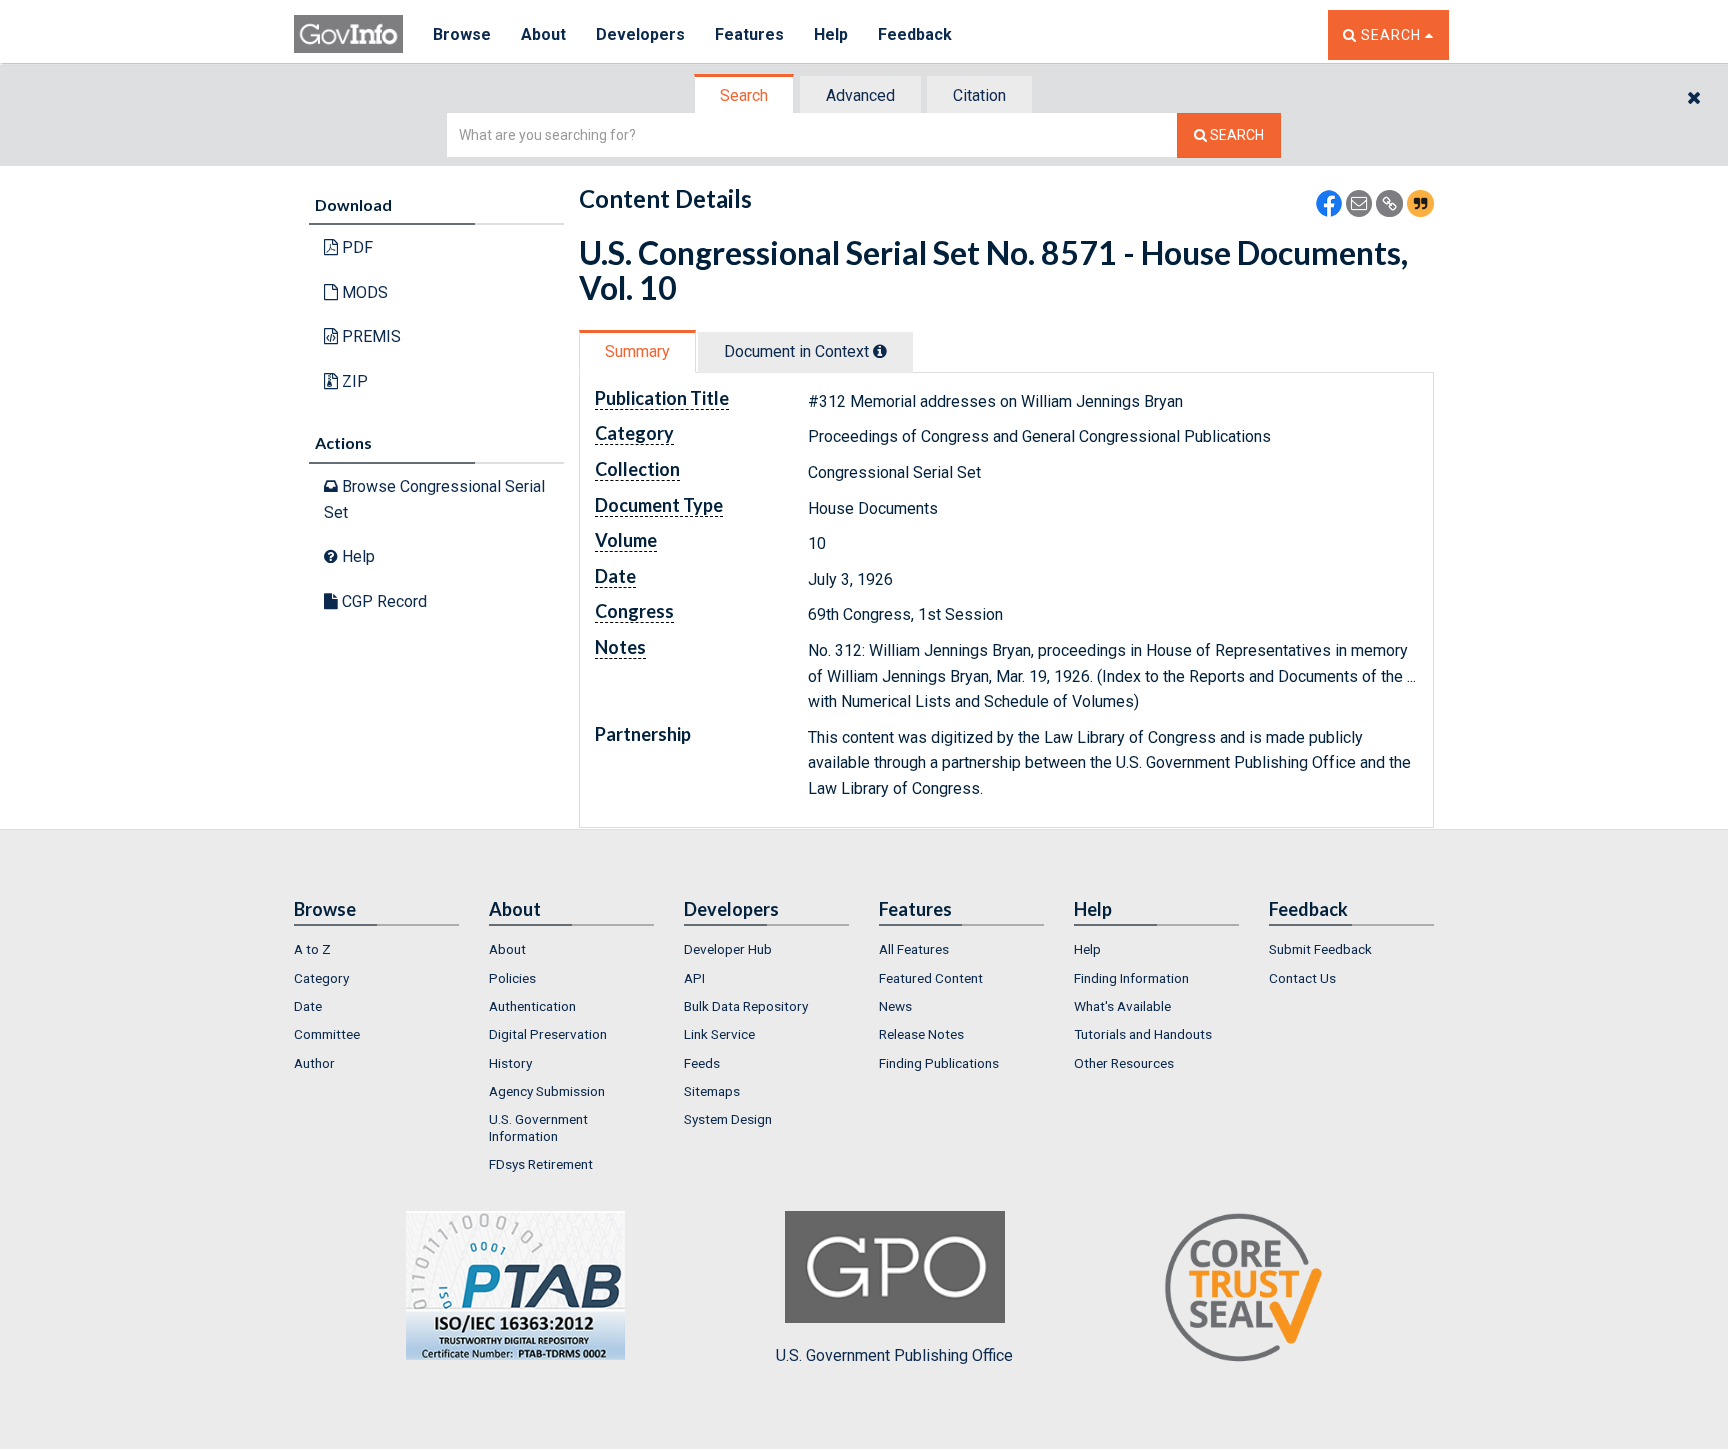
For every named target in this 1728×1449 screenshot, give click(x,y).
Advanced (860, 95)
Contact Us (1302, 978)
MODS (363, 292)
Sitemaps (712, 1091)
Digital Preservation (548, 1034)
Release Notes (921, 1034)
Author (314, 1063)
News (895, 1006)
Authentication (532, 1006)
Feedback (915, 34)
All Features (914, 949)
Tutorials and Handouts (1143, 1034)
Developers (640, 34)
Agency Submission (547, 1091)
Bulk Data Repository (746, 1006)
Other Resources (1124, 1063)
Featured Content (931, 978)
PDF (355, 247)
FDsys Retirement (541, 1164)
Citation (979, 95)
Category (321, 978)
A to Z (312, 949)
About (543, 34)
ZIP (353, 381)
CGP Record (382, 601)
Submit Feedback (1320, 949)
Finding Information (1131, 978)
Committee (327, 1034)
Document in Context (798, 351)
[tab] (745, 95)
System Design (728, 1119)
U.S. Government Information (538, 1127)
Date (308, 1006)
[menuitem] (376, 949)
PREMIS (369, 336)
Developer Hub (728, 949)
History (510, 1063)
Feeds (702, 1063)
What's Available (1122, 1006)
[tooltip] (880, 351)
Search (744, 95)
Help (831, 34)
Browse (462, 34)
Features (749, 34)
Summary (637, 351)
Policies (512, 978)
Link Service (719, 1034)
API (694, 978)
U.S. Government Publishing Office (894, 1355)
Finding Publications (939, 1063)
